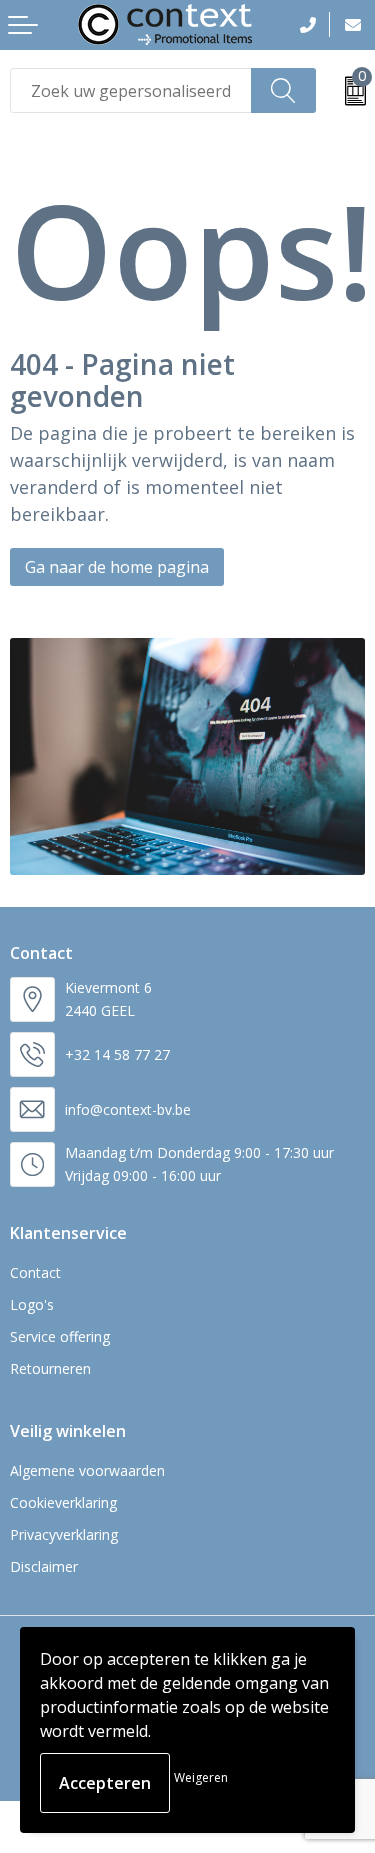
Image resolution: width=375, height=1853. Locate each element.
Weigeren (201, 1777)
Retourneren (50, 1368)
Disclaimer (44, 1566)
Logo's (32, 1304)
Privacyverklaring (64, 1534)
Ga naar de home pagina (117, 567)
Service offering (60, 1336)
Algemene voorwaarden (87, 1470)
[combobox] (131, 90)
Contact (35, 1272)
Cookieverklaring (63, 1502)
